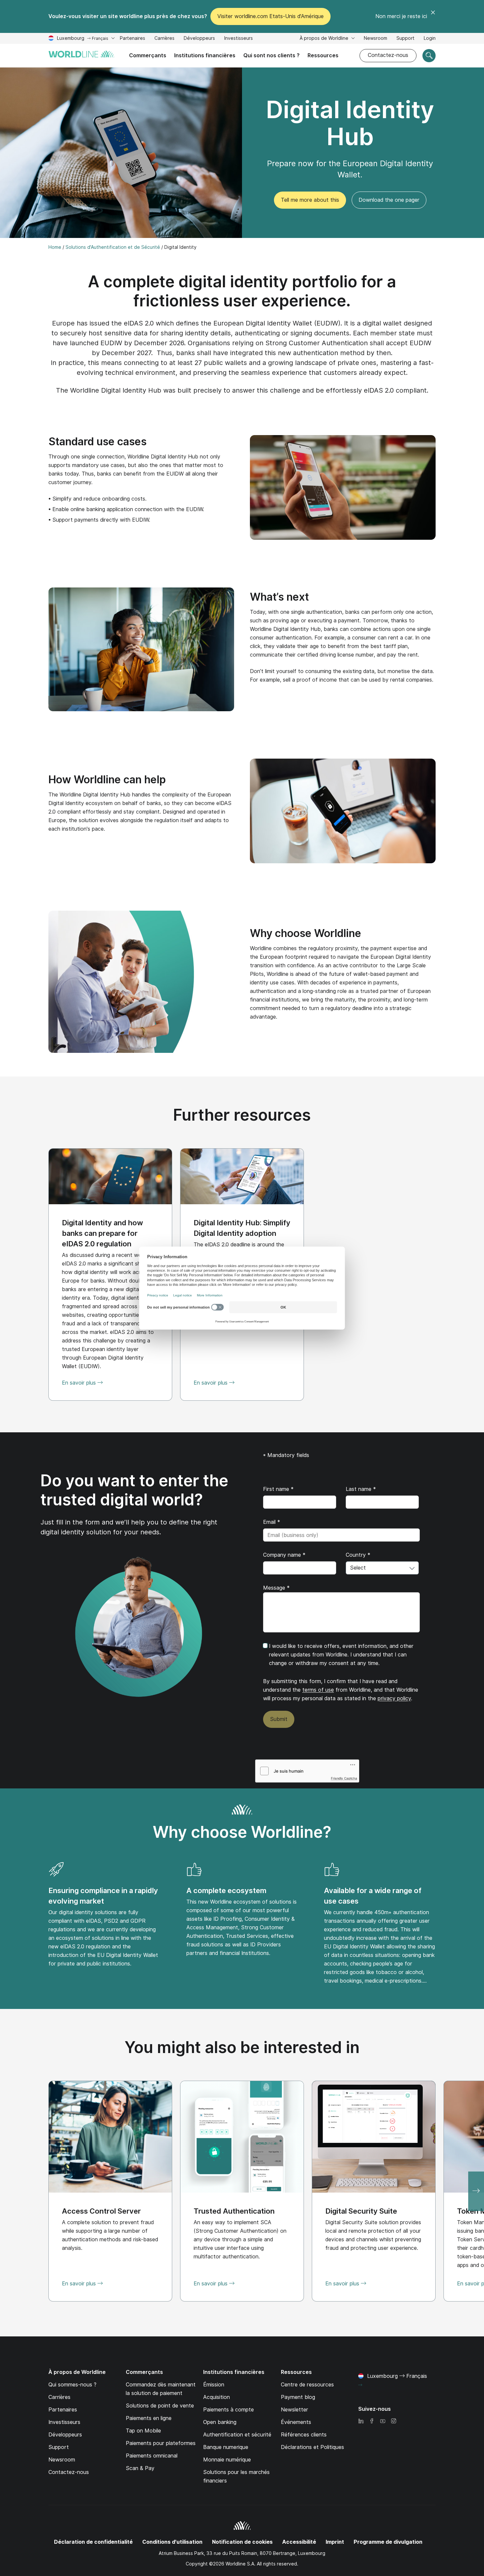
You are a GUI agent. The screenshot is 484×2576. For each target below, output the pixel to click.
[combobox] (382, 1568)
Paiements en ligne (149, 2418)
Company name (284, 1555)
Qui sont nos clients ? (271, 55)
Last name (361, 1489)
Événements (296, 2422)
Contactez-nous (388, 55)
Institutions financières (205, 55)
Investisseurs (239, 39)
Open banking (220, 2422)
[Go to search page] (429, 56)
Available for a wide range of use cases (373, 1896)
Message (276, 1588)
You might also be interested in (242, 2047)
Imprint (335, 2542)
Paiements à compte (229, 2410)
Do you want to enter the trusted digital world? (134, 1490)
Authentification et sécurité (237, 2435)
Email (272, 1522)
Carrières (164, 39)
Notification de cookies (242, 2542)
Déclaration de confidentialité (93, 2542)
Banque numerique (226, 2447)
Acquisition (216, 2397)
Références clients (304, 2435)
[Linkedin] (361, 2421)
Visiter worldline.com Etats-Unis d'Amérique (270, 16)
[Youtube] (383, 2421)
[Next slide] (476, 2191)
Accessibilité (299, 2542)
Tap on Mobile (143, 2431)
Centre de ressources (307, 2385)
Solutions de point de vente (160, 2406)
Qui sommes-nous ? (72, 2385)
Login (430, 38)
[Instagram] (393, 2421)
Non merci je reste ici (401, 16)
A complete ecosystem (226, 1890)
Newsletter (295, 2410)
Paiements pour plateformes (161, 2443)
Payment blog (298, 2397)
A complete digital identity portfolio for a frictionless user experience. (242, 291)
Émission (214, 2385)
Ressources (323, 55)
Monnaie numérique (227, 2460)
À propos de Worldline (325, 38)
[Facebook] (372, 2421)
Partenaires (133, 38)
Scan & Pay (140, 2468)
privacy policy (394, 1698)
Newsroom (376, 38)
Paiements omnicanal (152, 2456)
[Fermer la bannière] (433, 16)
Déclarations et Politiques (312, 2447)
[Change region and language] (360, 2385)
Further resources (242, 1115)
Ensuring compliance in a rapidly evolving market (103, 1896)
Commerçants (148, 55)
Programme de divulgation (388, 2542)
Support (405, 39)
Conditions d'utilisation (172, 2542)
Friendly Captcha (344, 1778)
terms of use (318, 1690)
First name (278, 1489)
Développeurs (199, 38)
